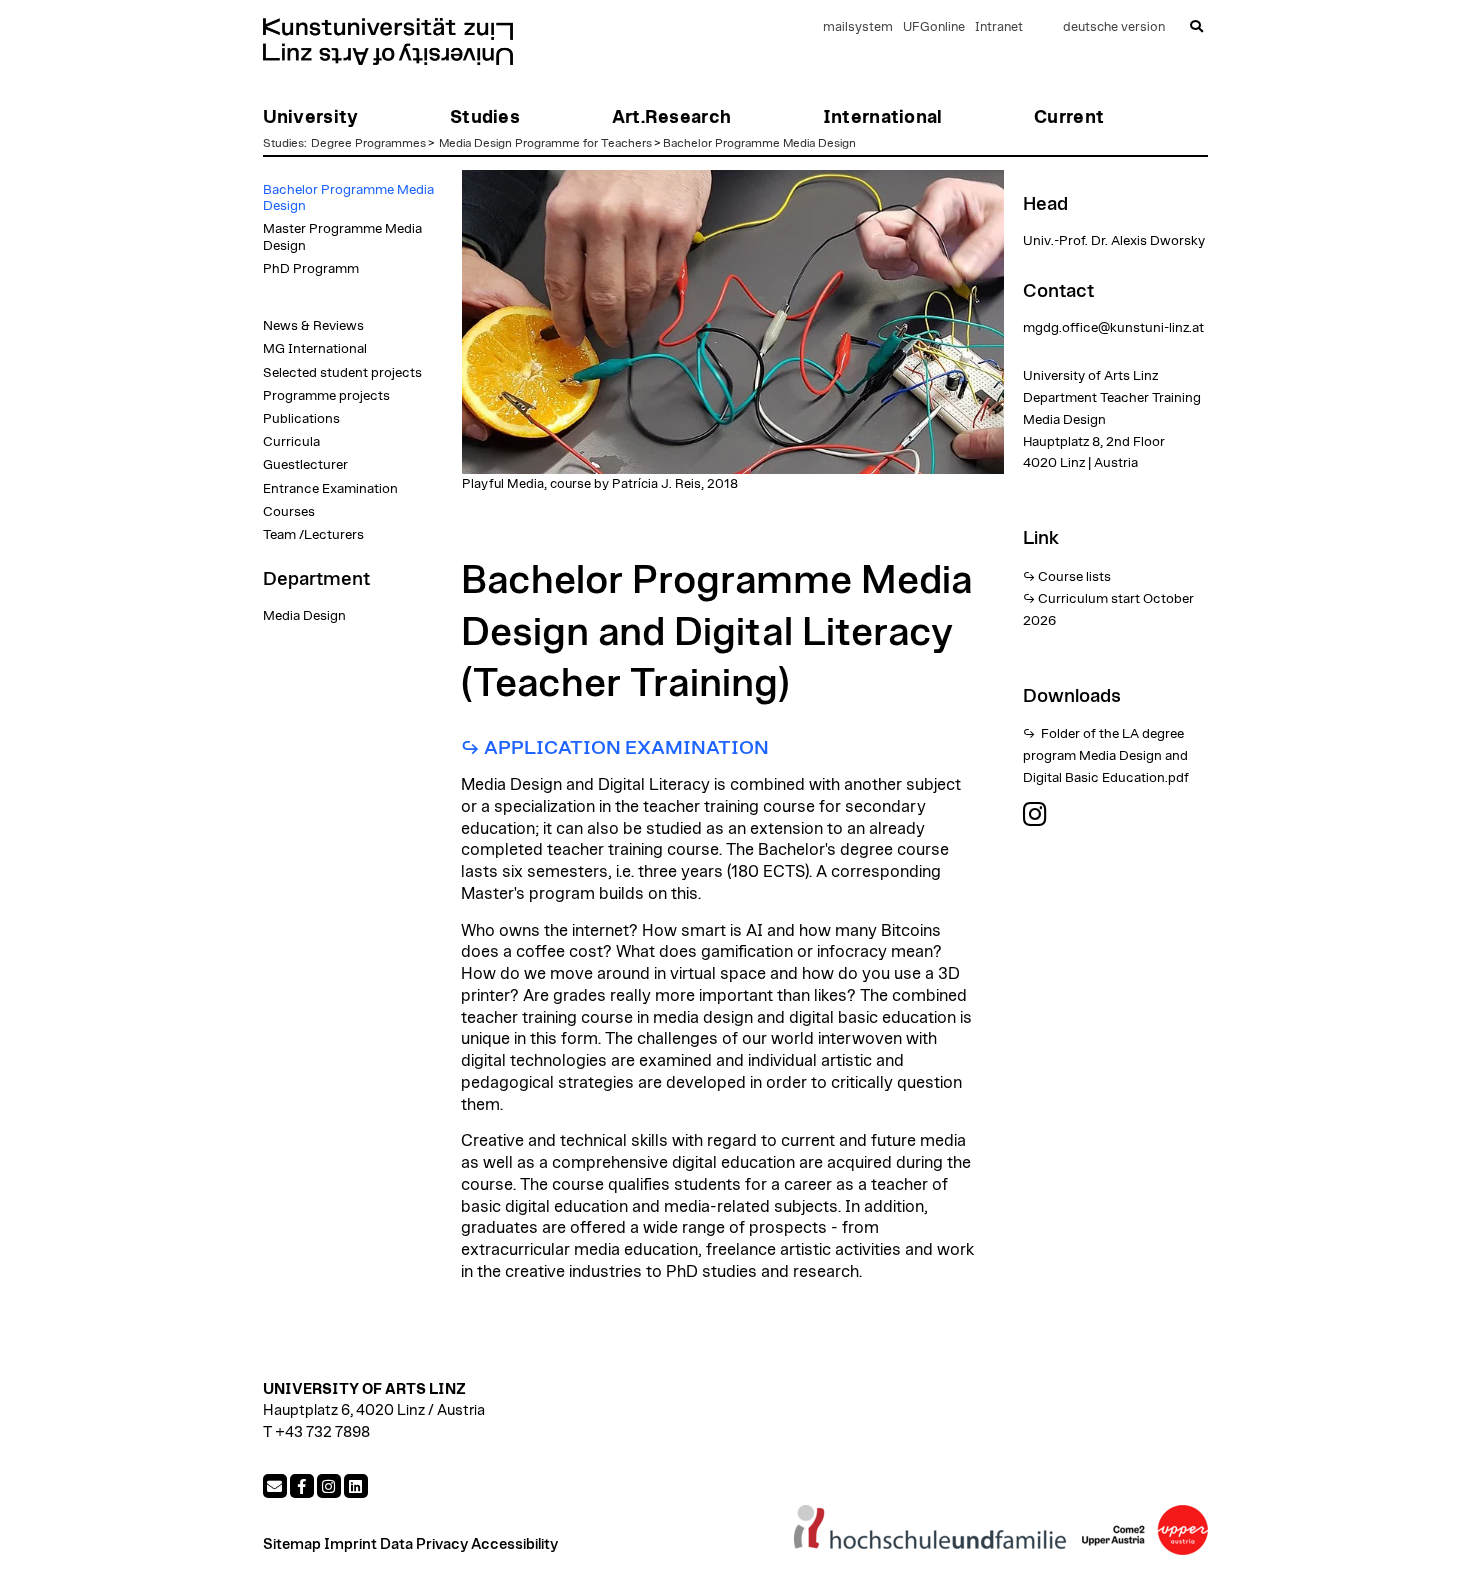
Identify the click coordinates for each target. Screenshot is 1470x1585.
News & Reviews (313, 326)
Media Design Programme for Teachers (545, 143)
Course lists (1074, 577)
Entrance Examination (330, 489)
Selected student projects (342, 373)
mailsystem (858, 27)
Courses (289, 512)
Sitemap (292, 1544)
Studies (283, 143)
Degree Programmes (368, 143)
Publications (301, 419)
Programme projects (326, 396)
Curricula (291, 442)
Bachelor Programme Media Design (759, 143)
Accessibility (514, 1544)
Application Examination (628, 748)
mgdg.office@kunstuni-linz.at (1113, 328)
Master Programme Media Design (342, 237)
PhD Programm (311, 269)
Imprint (350, 1544)
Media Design (304, 616)
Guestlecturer (305, 465)
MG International (315, 349)
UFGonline (934, 27)
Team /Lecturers (313, 535)
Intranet (999, 27)
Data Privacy (424, 1544)
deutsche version (1114, 27)
